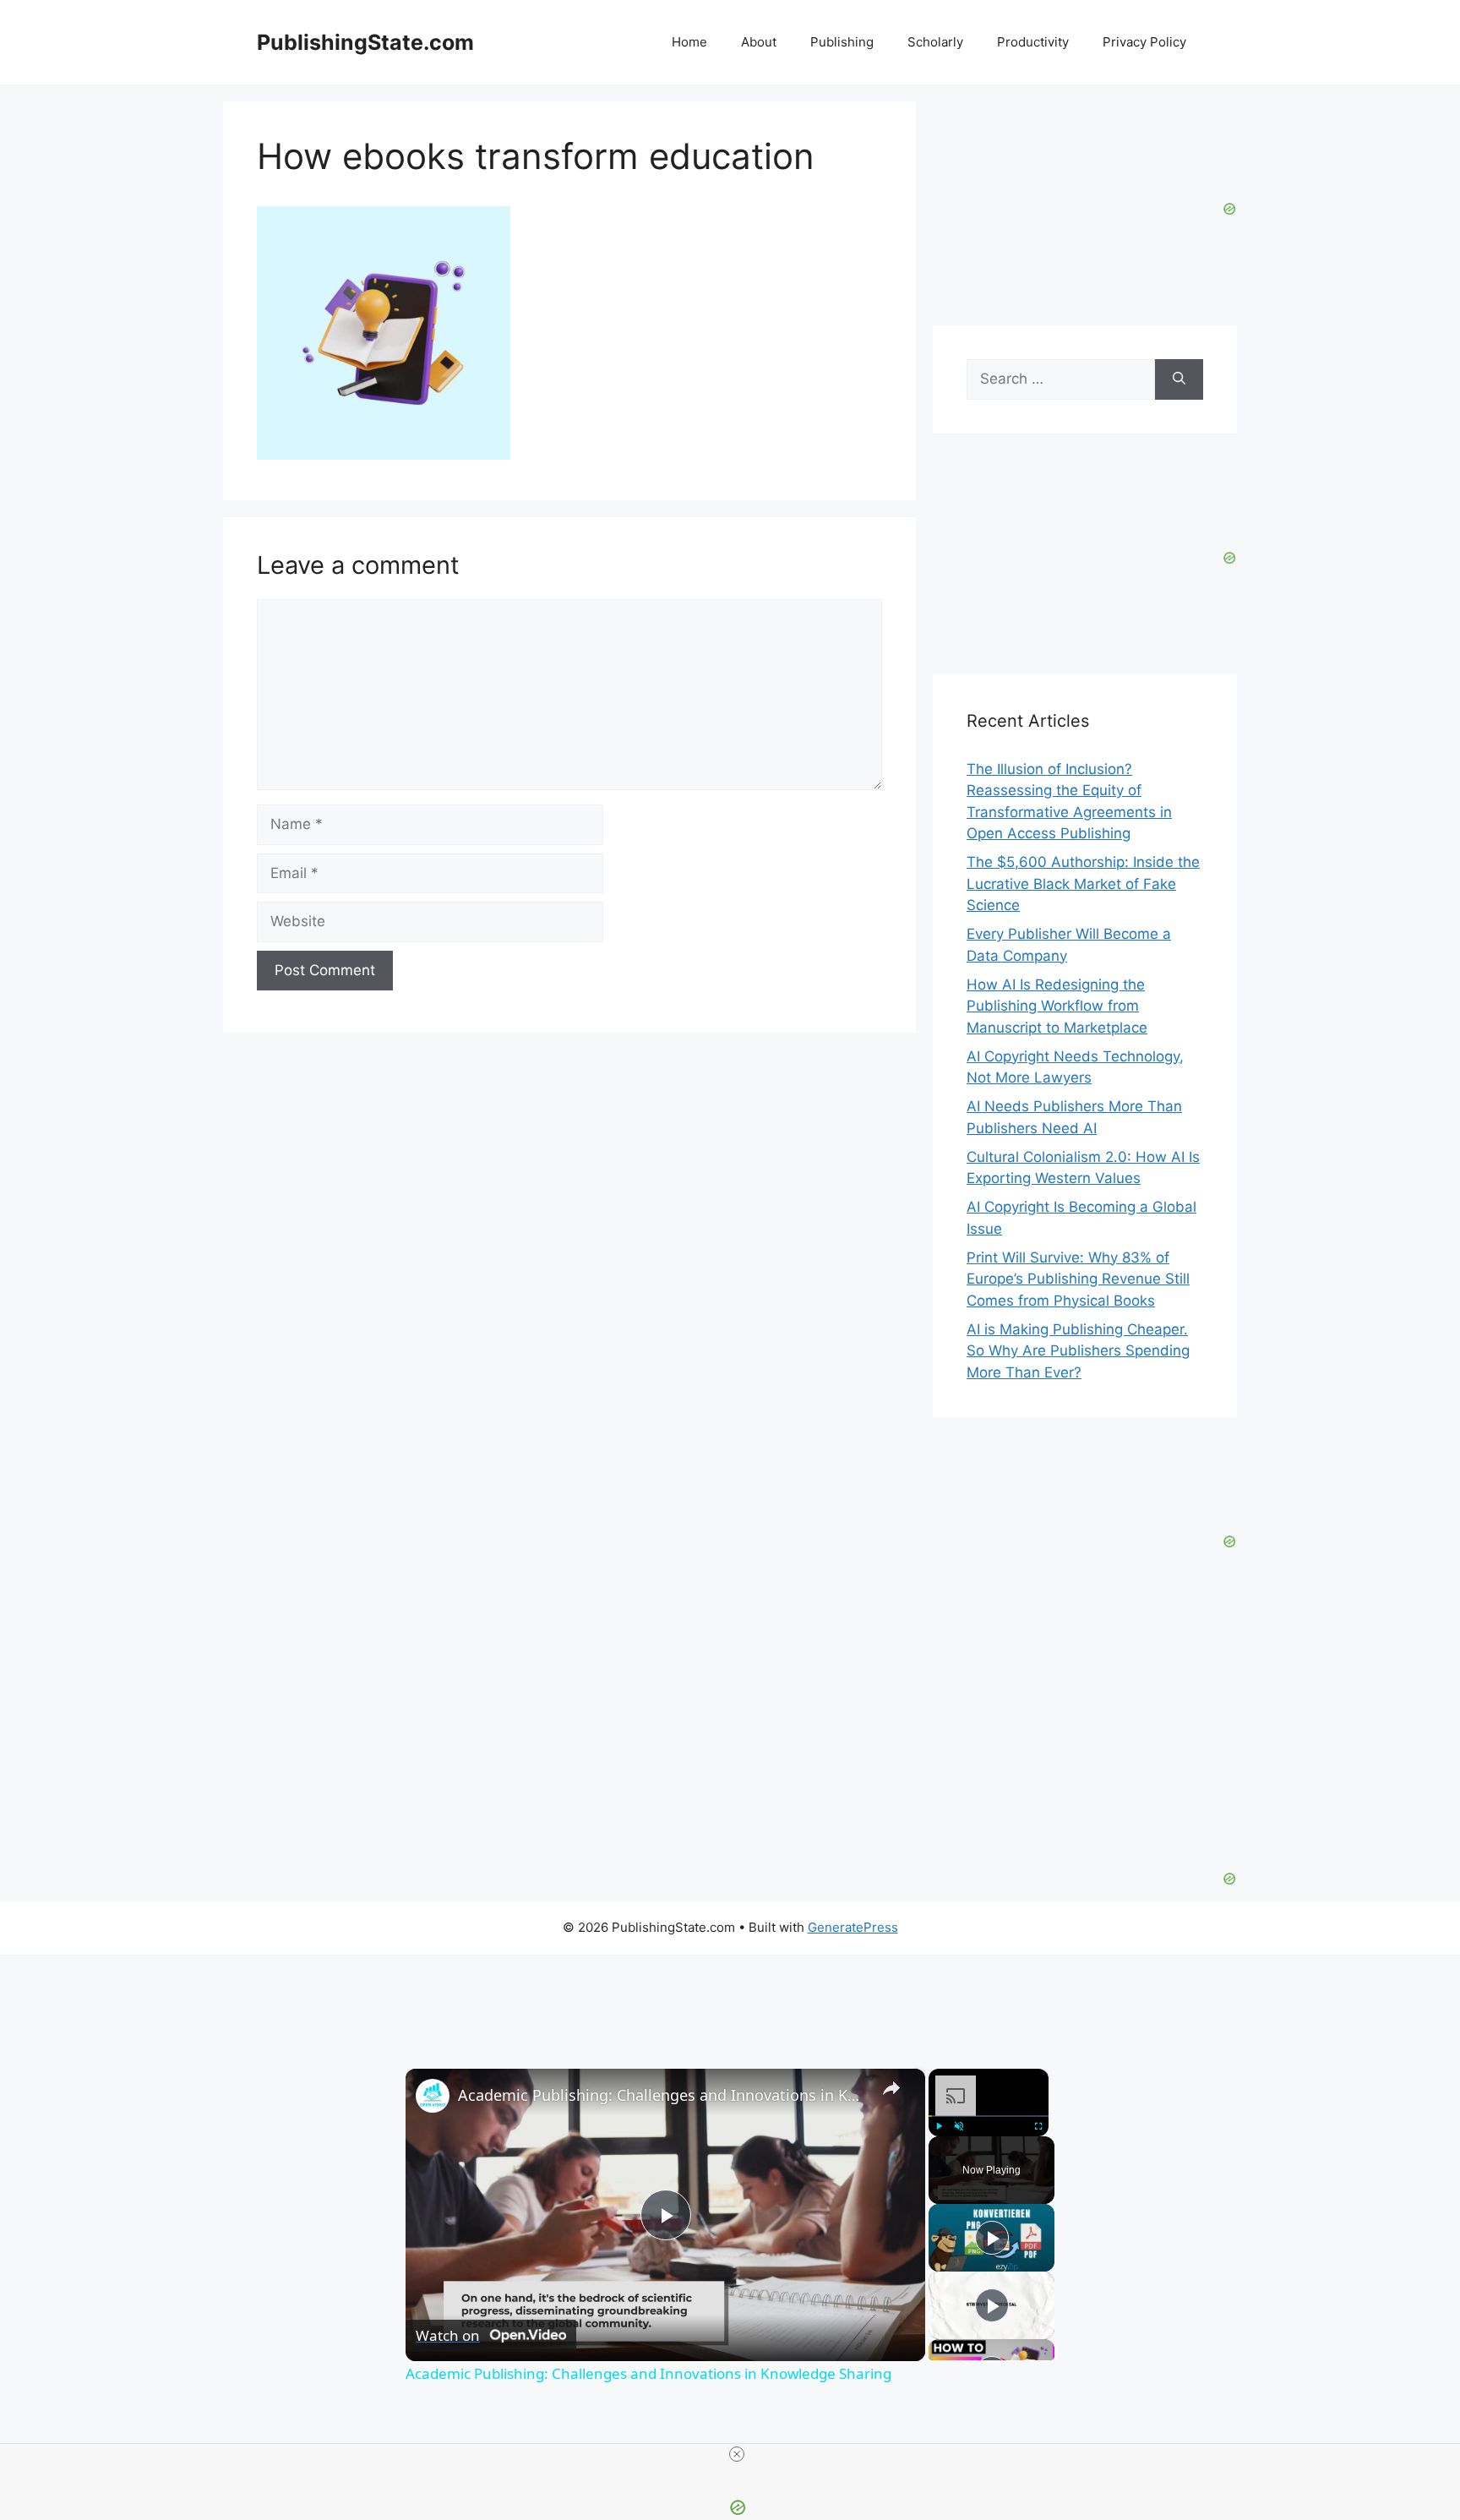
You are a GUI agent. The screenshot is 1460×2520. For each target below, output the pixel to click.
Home (689, 42)
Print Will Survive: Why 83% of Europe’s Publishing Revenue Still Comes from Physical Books (1078, 1279)
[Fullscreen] (1038, 2125)
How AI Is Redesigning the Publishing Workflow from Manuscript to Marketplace (1057, 1006)
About (759, 42)
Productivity (1033, 42)
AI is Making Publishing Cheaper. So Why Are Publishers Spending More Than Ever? (1078, 1351)
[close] (737, 2454)
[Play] (939, 2125)
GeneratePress (853, 1927)
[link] (433, 2096)
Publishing (842, 42)
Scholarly (935, 42)
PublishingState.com (365, 42)
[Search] (1179, 379)
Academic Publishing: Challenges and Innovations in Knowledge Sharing (663, 2095)
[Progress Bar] (989, 2115)
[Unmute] (959, 2125)
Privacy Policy (1144, 42)
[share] (891, 2087)
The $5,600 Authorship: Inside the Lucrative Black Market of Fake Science (1083, 884)
